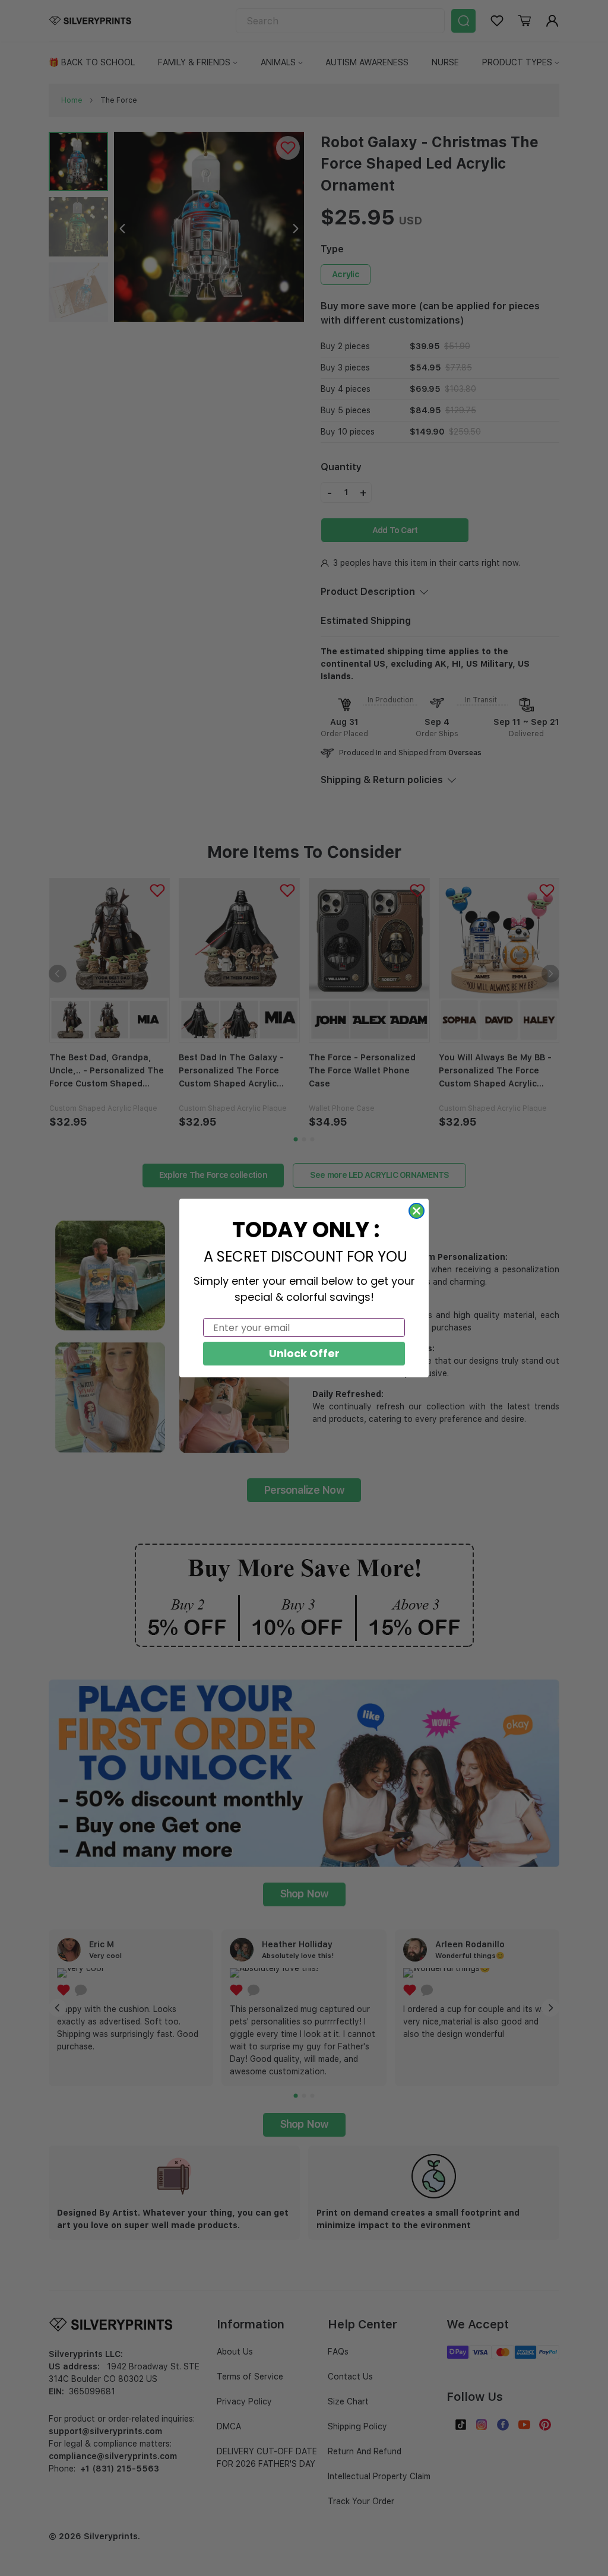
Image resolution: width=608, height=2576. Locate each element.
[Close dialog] (417, 1211)
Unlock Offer (304, 1353)
